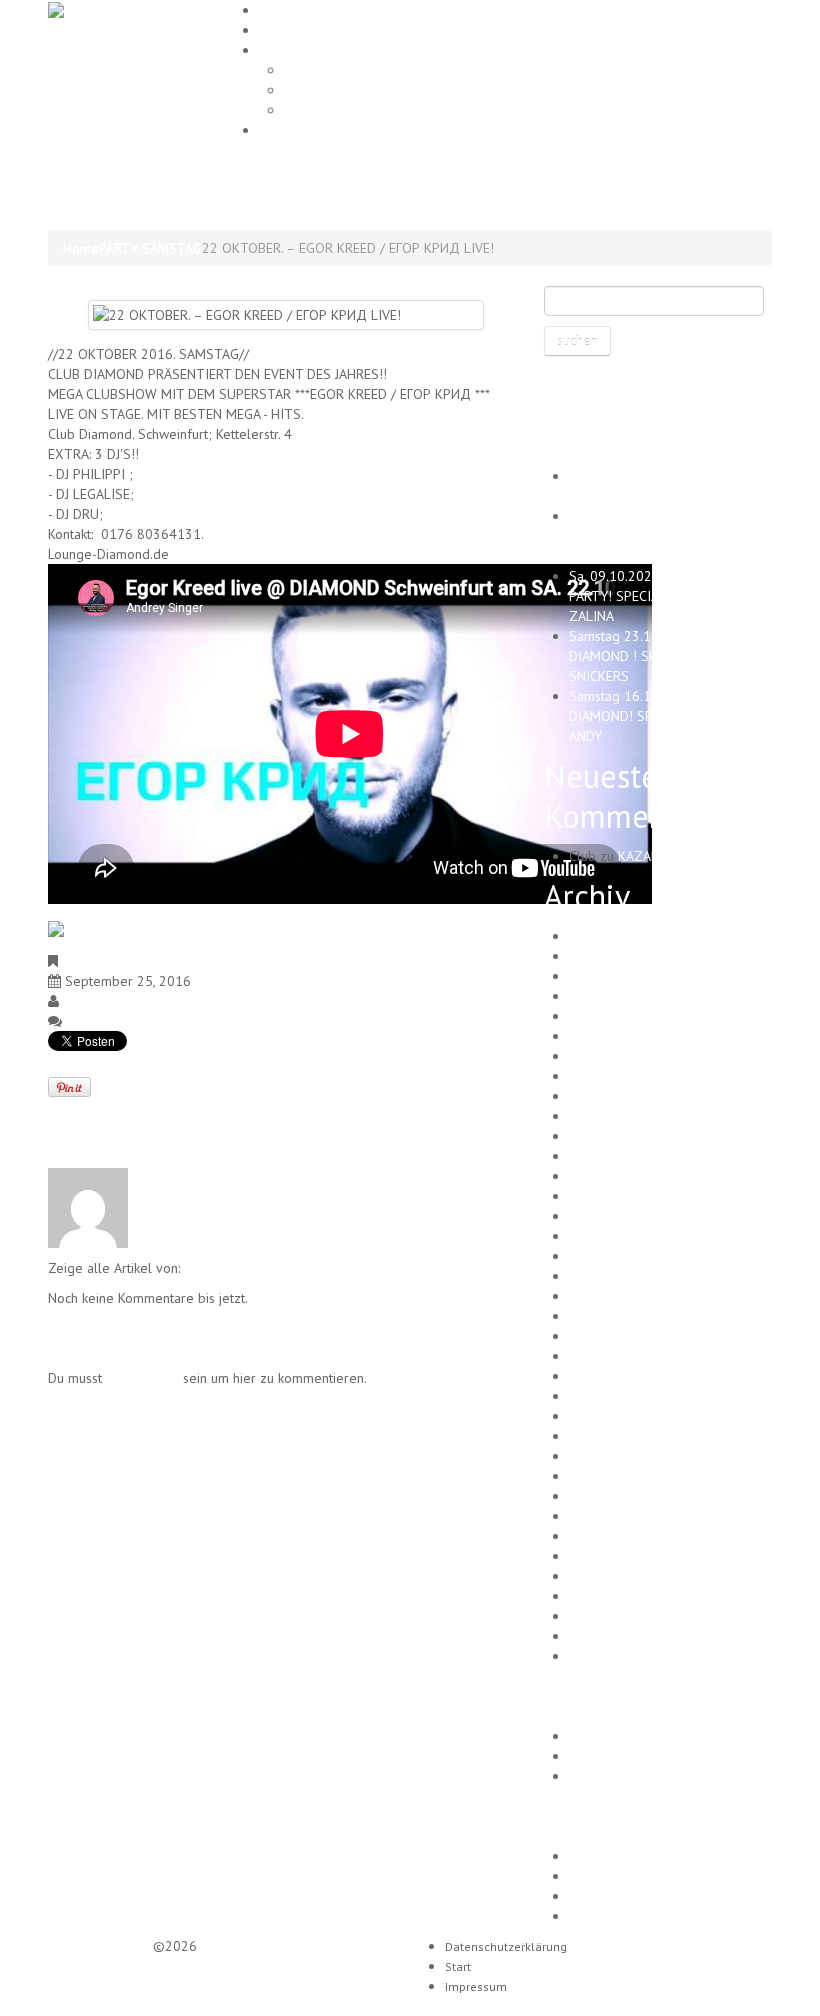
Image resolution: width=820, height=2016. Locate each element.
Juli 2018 (596, 1296)
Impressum (294, 129)
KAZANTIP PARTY (670, 856)
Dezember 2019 (619, 1016)
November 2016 (619, 1536)
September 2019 (621, 1056)
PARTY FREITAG (616, 1736)
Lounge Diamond (98, 1946)
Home (277, 9)
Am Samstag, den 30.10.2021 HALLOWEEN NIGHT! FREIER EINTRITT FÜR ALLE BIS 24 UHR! (667, 536)
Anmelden (599, 1856)
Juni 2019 (597, 1116)
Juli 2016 (596, 1616)
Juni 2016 (597, 1636)
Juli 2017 (596, 1396)
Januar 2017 (605, 1516)
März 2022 (602, 936)
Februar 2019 (610, 1176)
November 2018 (619, 1236)
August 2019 (607, 1076)
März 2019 (602, 1156)
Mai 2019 (597, 1136)
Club (76, 1001)
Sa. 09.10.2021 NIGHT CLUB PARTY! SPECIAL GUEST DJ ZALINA (654, 596)
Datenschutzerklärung (506, 1946)
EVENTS (285, 29)
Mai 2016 (597, 1656)
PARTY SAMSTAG (150, 248)
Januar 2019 (605, 1196)
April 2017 (601, 1456)
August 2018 (607, 1276)
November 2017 (619, 1336)
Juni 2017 (597, 1416)
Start (458, 1966)
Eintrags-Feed (610, 1876)
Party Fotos (317, 70)
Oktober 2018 (611, 1256)
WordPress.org (613, 1916)
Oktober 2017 (611, 1356)
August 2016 (607, 1596)
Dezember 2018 (619, 1216)
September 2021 (621, 976)
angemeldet (142, 1378)
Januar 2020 (605, 996)
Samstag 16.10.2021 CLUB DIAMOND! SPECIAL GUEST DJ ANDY (658, 716)
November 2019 (619, 1036)
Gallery (282, 49)
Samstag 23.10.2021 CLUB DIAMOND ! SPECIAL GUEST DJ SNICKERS (660, 656)
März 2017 (602, 1476)
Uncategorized (613, 1776)
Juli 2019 (596, 1096)
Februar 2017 (610, 1496)
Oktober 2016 (611, 1556)
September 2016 (621, 1576)
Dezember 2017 (619, 1316)
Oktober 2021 (611, 956)
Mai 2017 (597, 1436)
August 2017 (607, 1376)
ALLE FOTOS (321, 110)
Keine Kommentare (122, 1021)
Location (308, 90)
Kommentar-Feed (621, 1896)
